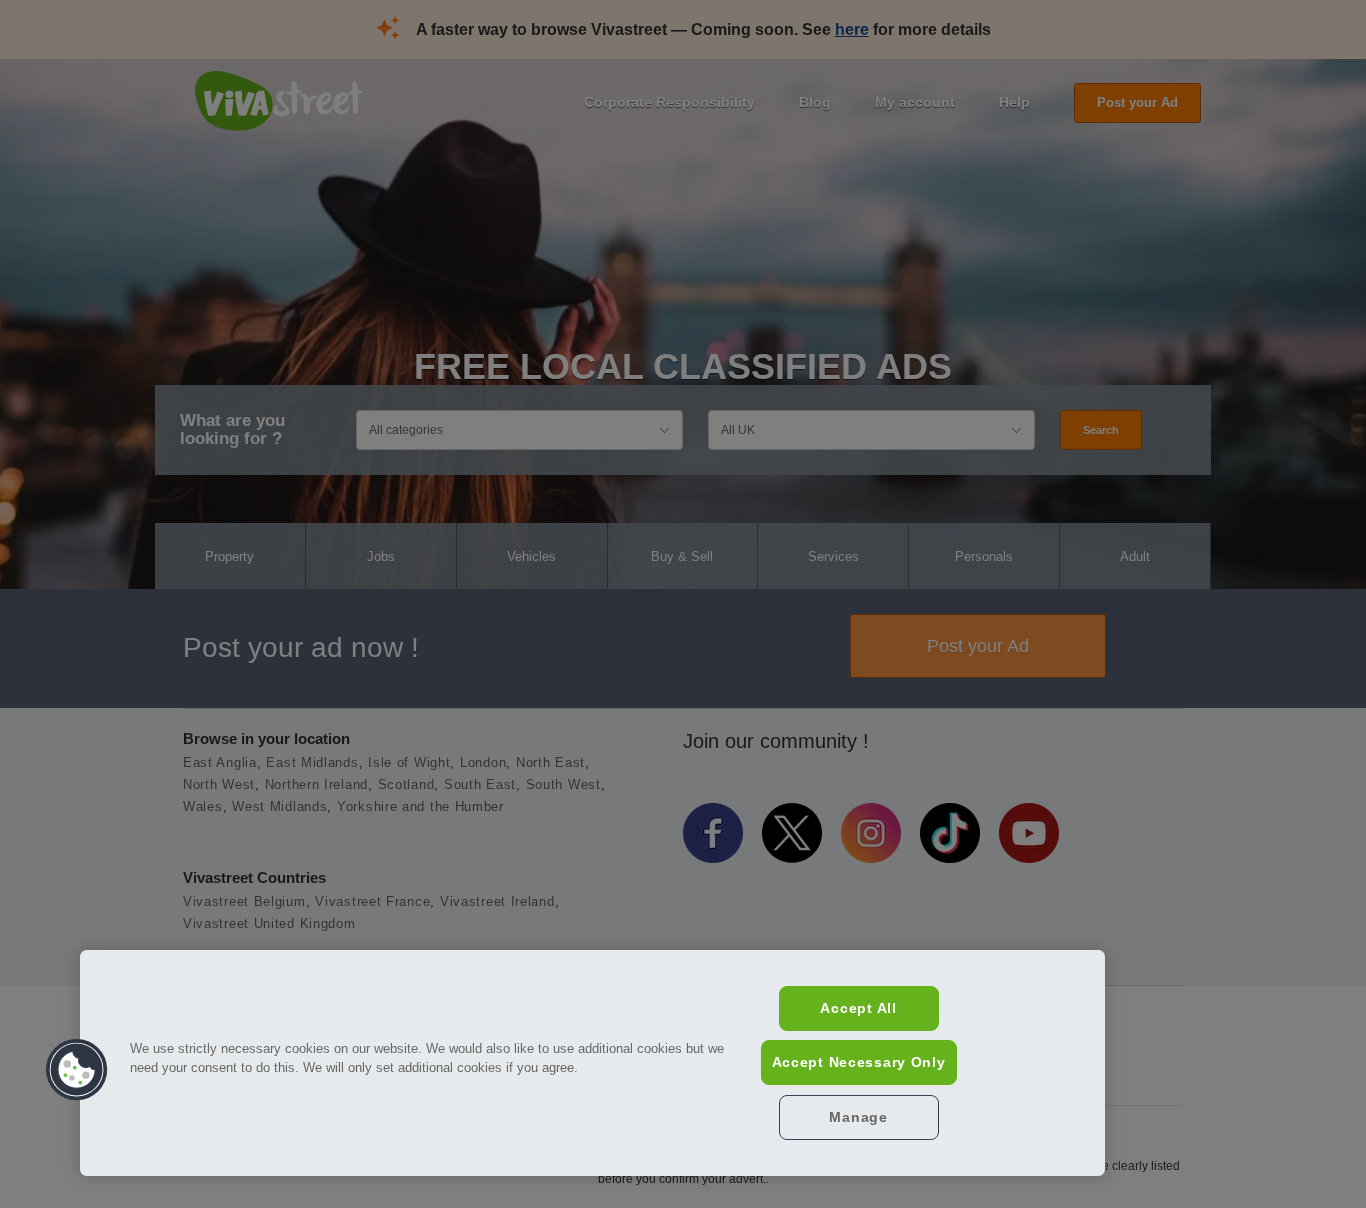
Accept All (858, 1008)
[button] (77, 1070)
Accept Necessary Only (859, 1062)
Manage (858, 1117)
